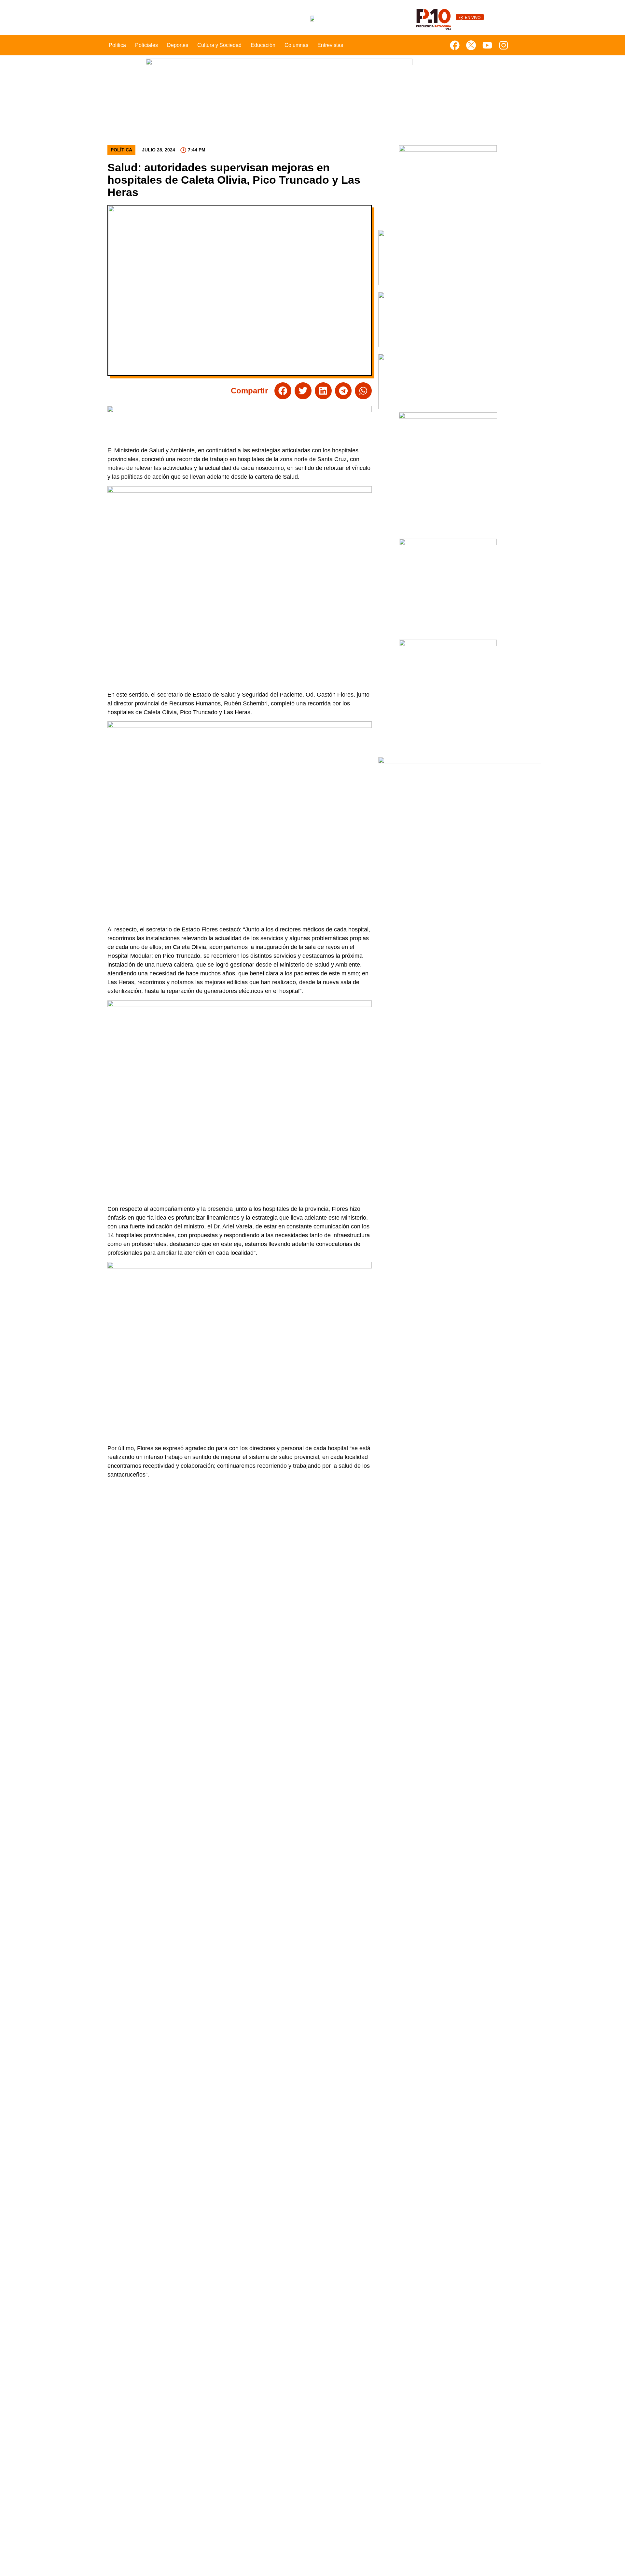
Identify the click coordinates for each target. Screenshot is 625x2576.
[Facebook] (455, 45)
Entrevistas (330, 45)
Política (117, 45)
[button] (283, 391)
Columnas (296, 45)
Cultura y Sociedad (219, 45)
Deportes (178, 45)
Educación (263, 45)
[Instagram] (504, 45)
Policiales (146, 45)
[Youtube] (487, 45)
